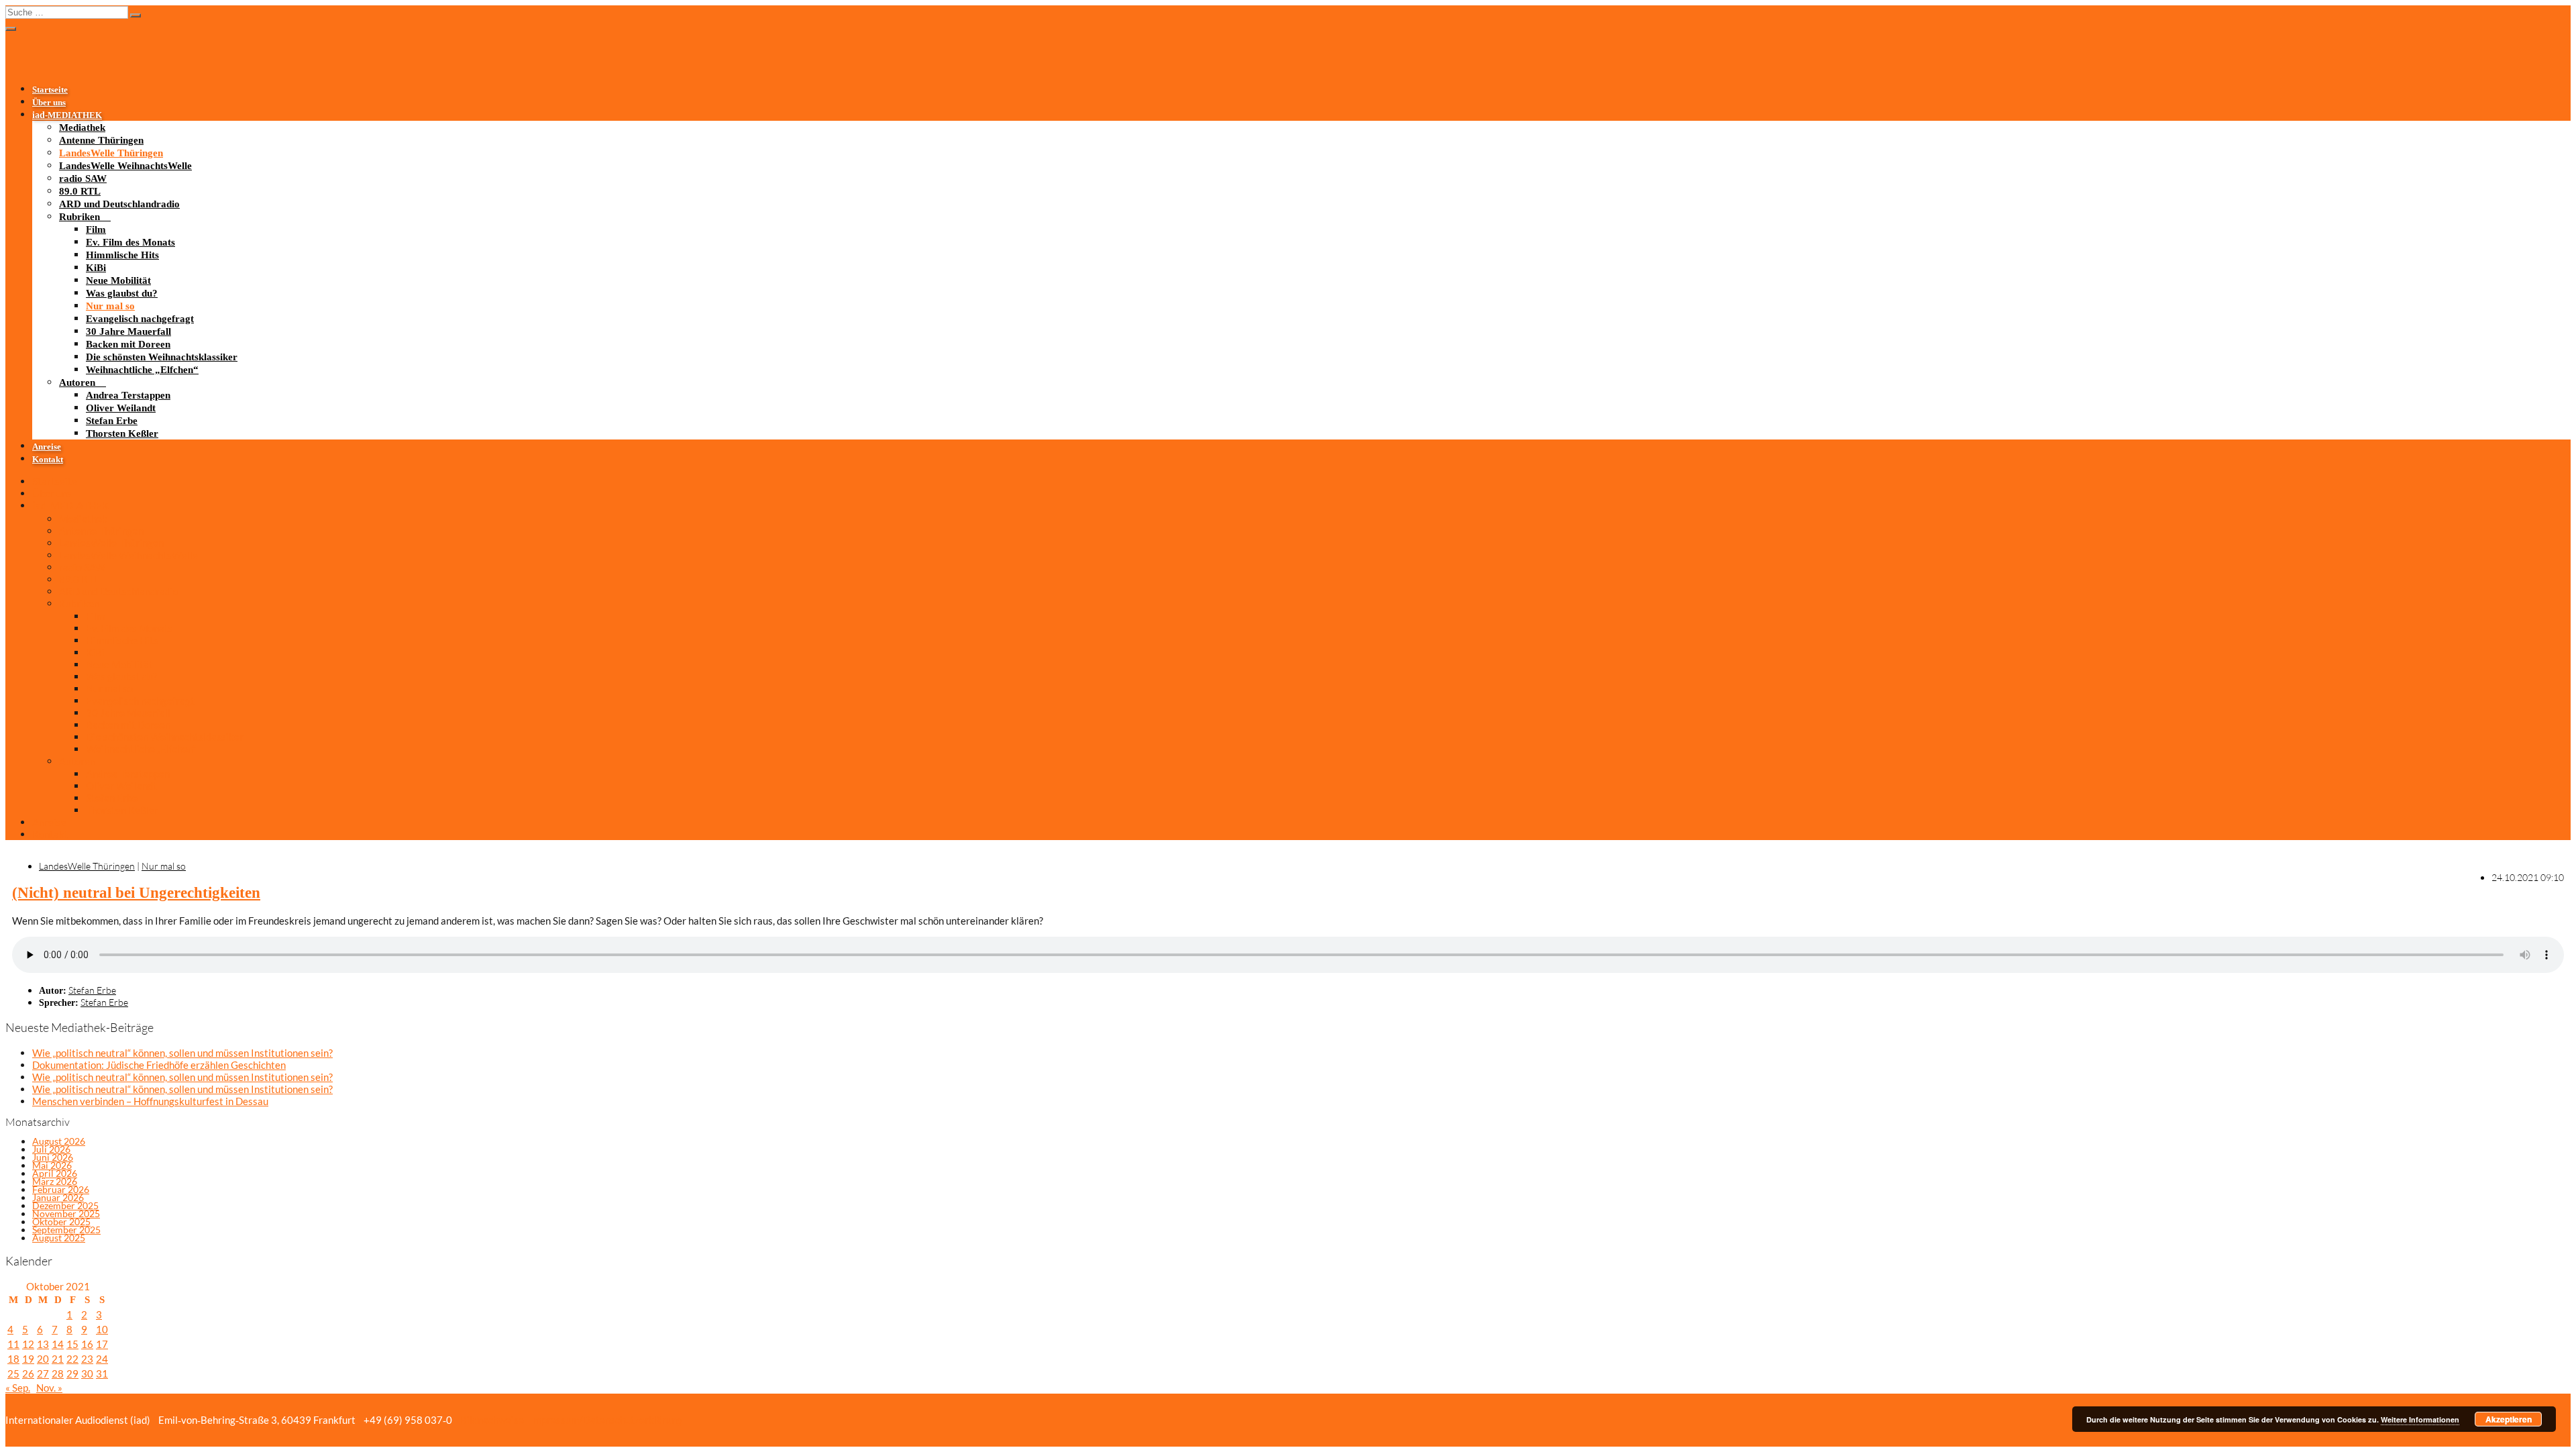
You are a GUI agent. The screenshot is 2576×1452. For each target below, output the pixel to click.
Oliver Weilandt (121, 408)
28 (58, 1373)
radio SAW (83, 178)
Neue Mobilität (118, 280)
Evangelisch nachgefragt (140, 319)
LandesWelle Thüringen (111, 153)
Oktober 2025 (61, 1222)
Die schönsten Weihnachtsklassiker (162, 357)
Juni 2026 (53, 1157)
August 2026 (59, 1141)
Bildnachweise (491, 1420)
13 (43, 1344)
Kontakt (48, 460)
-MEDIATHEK (67, 115)
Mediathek (82, 127)
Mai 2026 (52, 1165)
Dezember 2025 (65, 1205)
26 (28, 1373)
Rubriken (79, 217)
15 (72, 1344)
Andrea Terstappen (128, 395)
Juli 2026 (51, 1149)
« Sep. (18, 1388)
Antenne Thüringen (101, 140)
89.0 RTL (80, 191)
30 (87, 1373)
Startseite (50, 90)
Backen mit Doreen (128, 344)
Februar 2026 (61, 1189)
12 (28, 1344)
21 (58, 1359)
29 (72, 1373)
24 (102, 1359)
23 (87, 1359)
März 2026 (55, 1181)
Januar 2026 (58, 1197)
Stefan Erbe (112, 421)
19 (28, 1359)
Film (96, 229)
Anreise (47, 447)
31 (102, 1373)
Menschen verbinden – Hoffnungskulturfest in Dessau (150, 1101)
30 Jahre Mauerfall (128, 331)
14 (58, 1344)
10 (102, 1329)
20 (43, 1359)
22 (72, 1359)
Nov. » (49, 1388)
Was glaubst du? (122, 293)
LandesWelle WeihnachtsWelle (125, 166)
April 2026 (55, 1173)
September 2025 (66, 1230)
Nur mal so (110, 306)
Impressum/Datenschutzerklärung (605, 1420)
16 (87, 1344)
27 (43, 1373)
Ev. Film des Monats (130, 242)
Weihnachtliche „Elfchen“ (142, 370)
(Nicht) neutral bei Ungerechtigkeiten (136, 893)
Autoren (77, 382)
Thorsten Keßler (122, 433)
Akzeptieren (2509, 1419)
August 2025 (59, 1238)
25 (13, 1373)
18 (13, 1359)
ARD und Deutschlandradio (119, 204)
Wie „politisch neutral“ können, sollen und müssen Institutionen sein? (182, 1053)
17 (102, 1344)
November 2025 (66, 1213)
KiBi (96, 268)
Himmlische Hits (122, 255)
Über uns (49, 103)
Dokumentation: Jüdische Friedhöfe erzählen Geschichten (159, 1065)
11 (13, 1344)
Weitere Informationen (2420, 1419)
